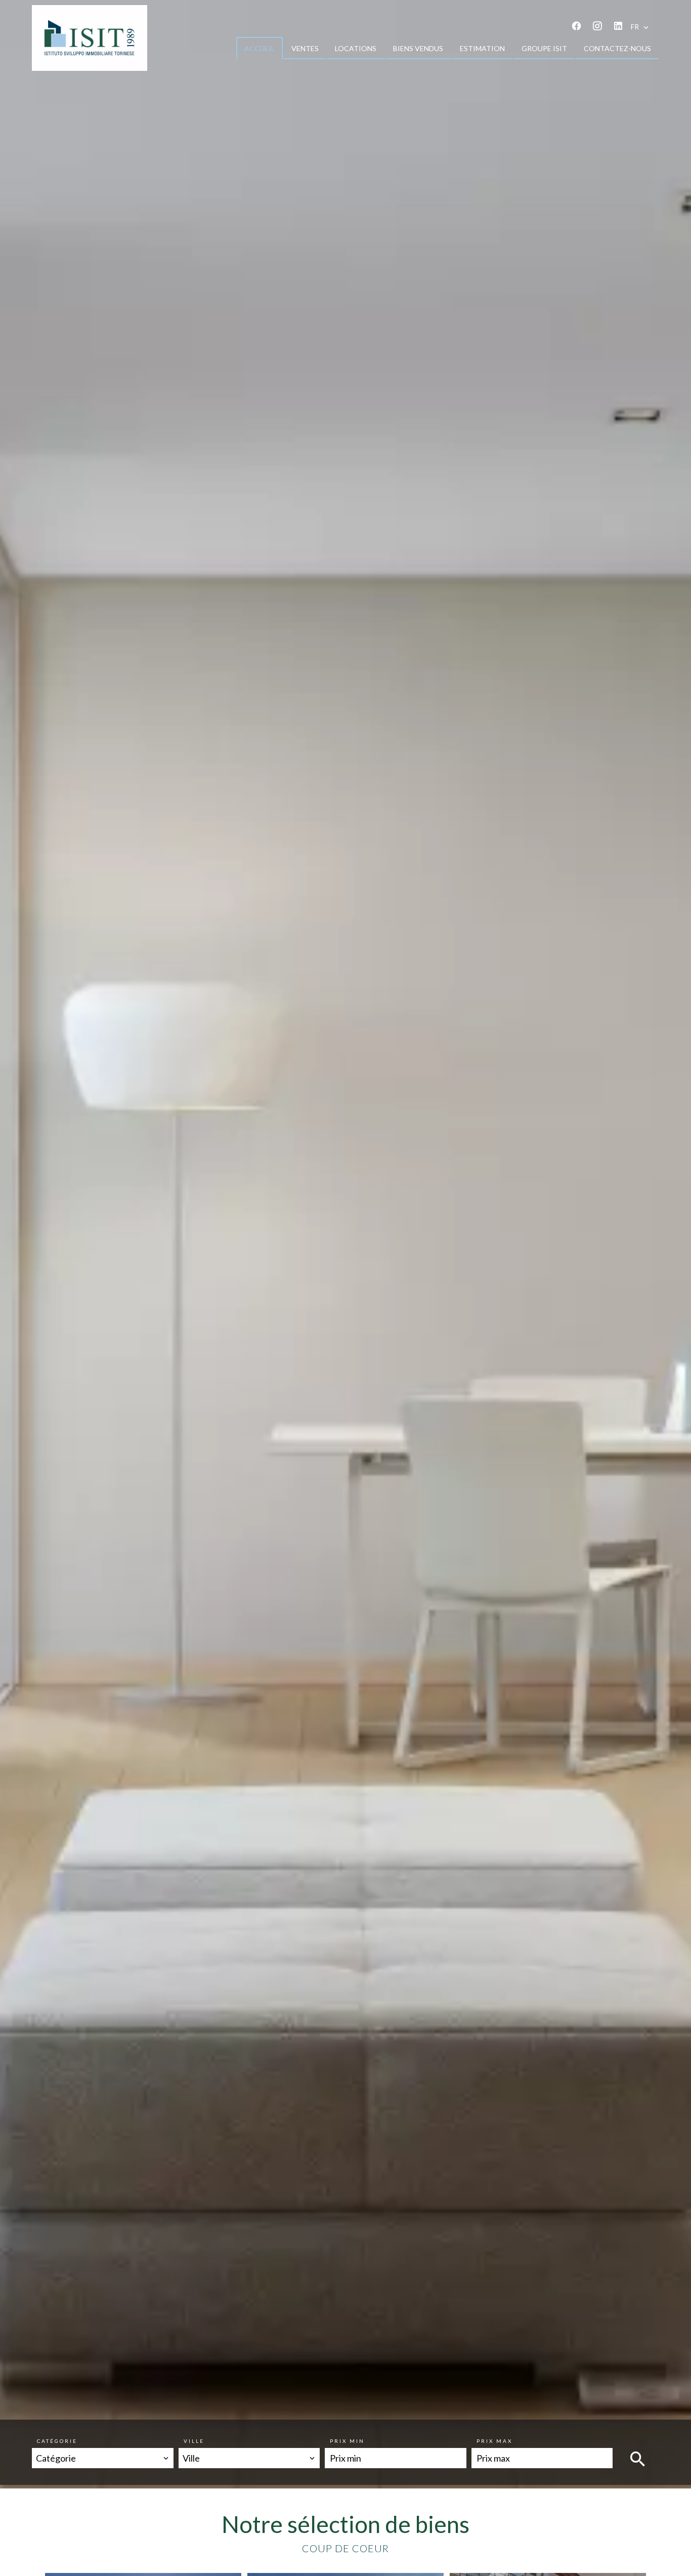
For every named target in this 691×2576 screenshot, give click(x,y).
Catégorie (57, 2441)
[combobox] (103, 2458)
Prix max (494, 2441)
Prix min (347, 2441)
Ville (194, 2441)
